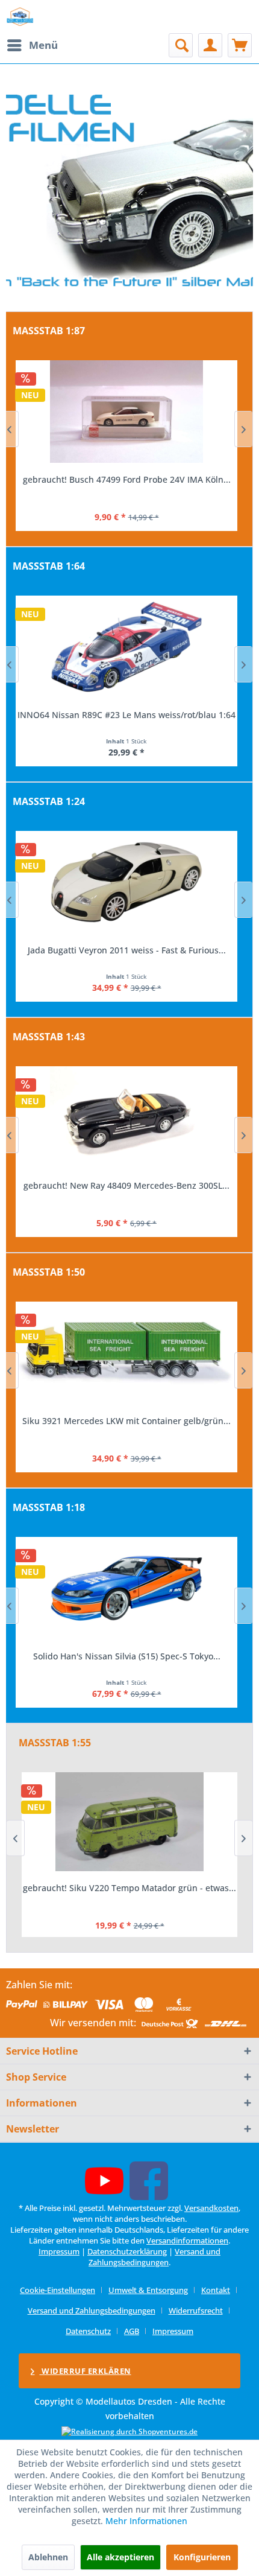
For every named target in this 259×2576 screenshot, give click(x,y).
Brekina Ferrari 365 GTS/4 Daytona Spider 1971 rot (126, 479)
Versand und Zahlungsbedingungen (154, 2257)
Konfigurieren (202, 2557)
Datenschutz (88, 2331)
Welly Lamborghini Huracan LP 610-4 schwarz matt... (127, 950)
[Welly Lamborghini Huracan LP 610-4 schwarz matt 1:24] (126, 882)
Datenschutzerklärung (127, 2251)
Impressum (59, 2251)
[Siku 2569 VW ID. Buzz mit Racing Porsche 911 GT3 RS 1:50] (126, 1353)
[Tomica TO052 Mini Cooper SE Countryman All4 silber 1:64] (126, 647)
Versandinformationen (187, 2240)
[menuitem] (32, 45)
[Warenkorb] (240, 45)
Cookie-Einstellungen (58, 2290)
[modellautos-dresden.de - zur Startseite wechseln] (20, 17)
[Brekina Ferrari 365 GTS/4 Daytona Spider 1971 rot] (126, 412)
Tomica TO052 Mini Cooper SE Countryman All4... (127, 715)
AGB (132, 2331)
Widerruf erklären (86, 2371)
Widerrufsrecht (196, 2310)
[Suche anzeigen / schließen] (181, 45)
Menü (43, 45)
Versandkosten (211, 2208)
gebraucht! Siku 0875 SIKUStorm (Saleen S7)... (129, 1888)
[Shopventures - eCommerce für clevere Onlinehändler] (129, 2431)
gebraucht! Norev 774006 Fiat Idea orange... (127, 1185)
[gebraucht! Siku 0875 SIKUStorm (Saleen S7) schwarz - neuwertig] (129, 1822)
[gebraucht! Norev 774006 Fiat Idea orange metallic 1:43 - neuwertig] (126, 1118)
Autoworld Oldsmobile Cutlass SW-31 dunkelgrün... (126, 1656)
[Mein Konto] (210, 45)
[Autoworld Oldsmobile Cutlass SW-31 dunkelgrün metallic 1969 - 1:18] (126, 1588)
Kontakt (216, 2290)
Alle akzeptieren (120, 2557)
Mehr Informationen (146, 2521)
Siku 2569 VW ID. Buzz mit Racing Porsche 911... (126, 1421)
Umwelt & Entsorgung (148, 2290)
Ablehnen (48, 2557)
